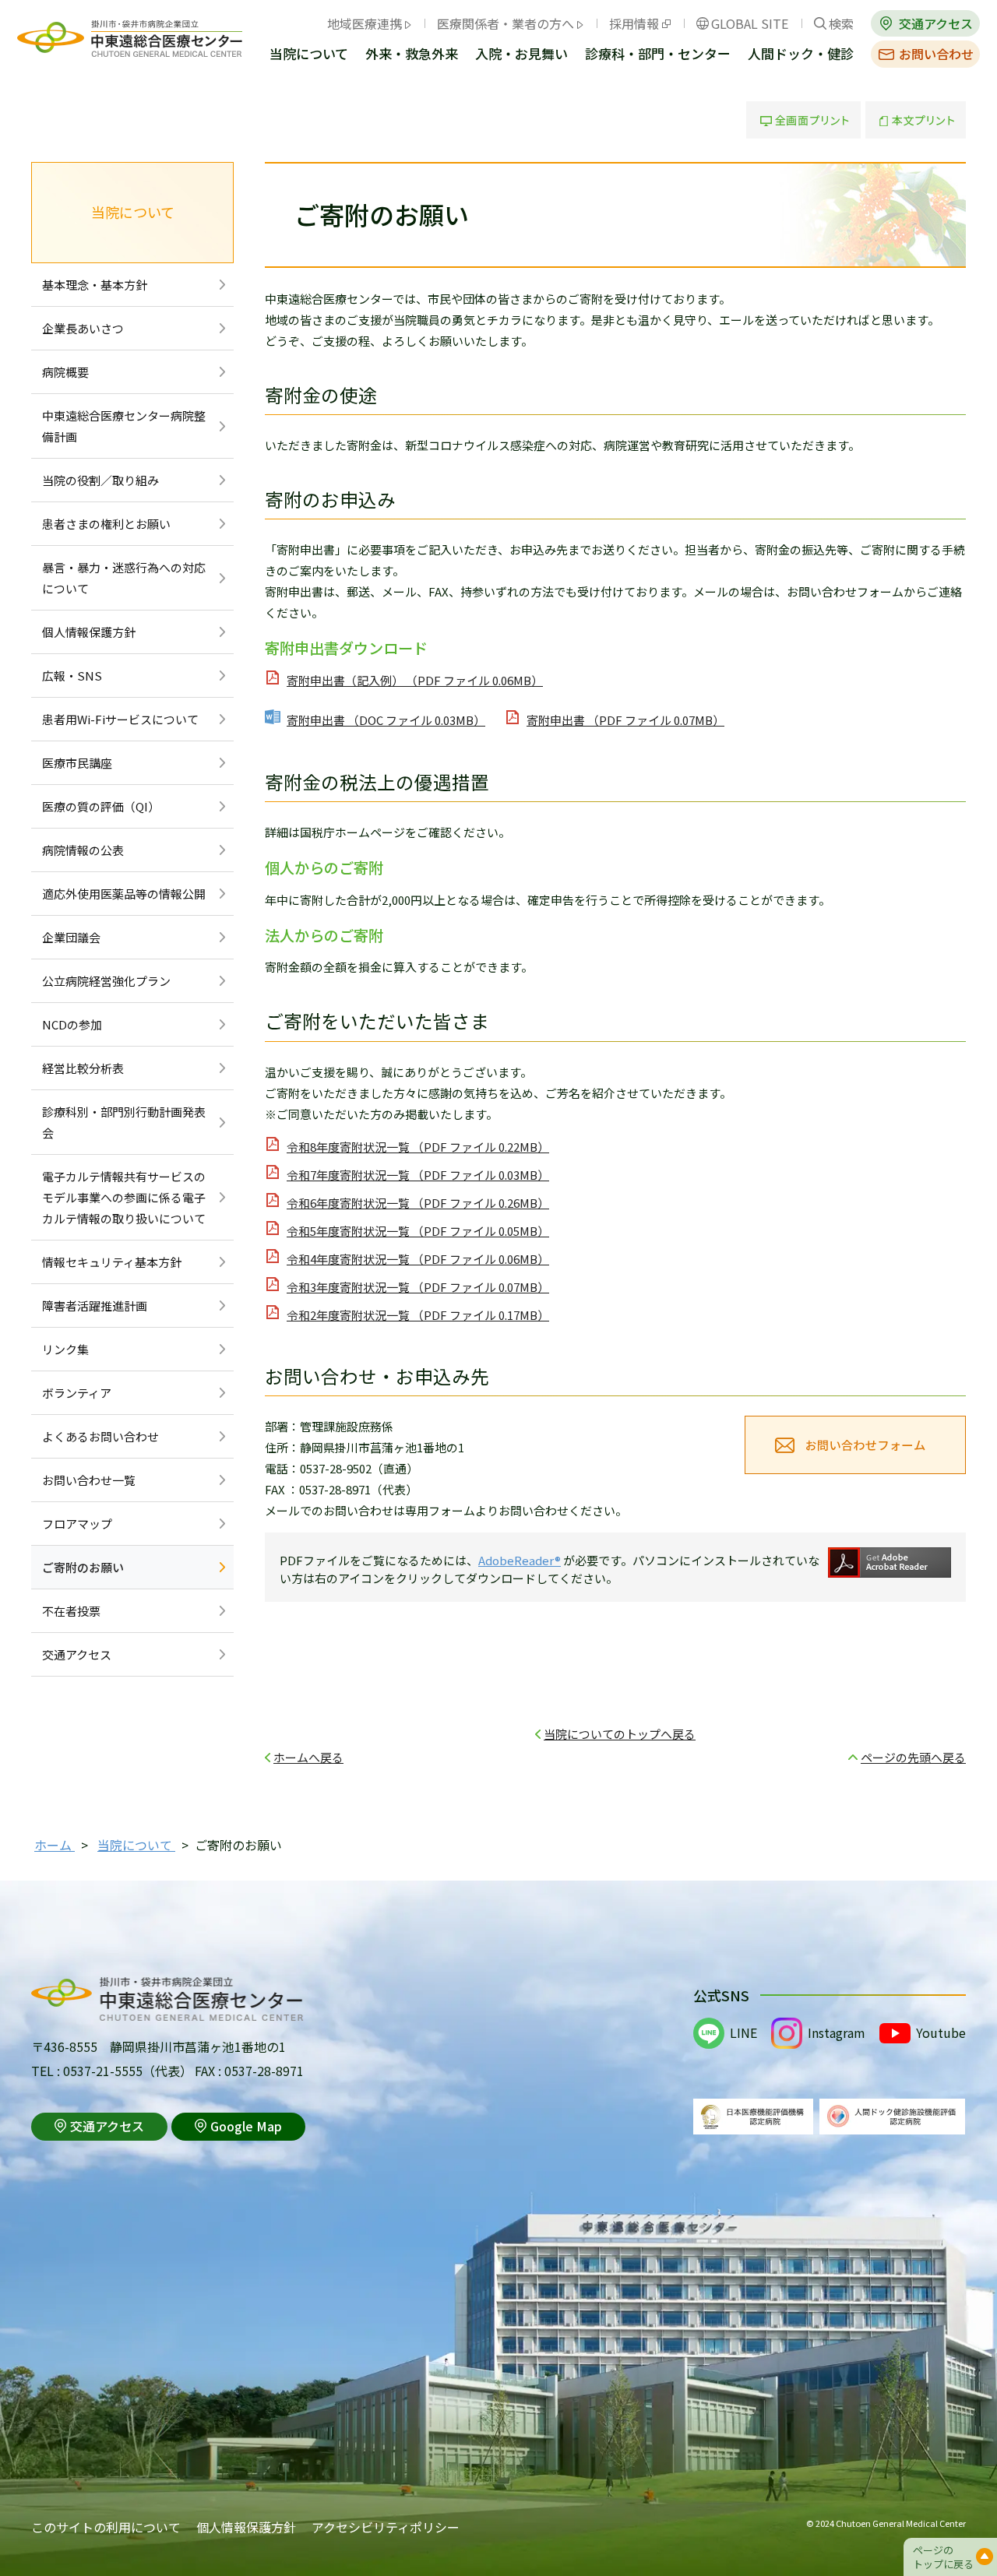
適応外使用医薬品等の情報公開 (124, 894)
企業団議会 (71, 937)
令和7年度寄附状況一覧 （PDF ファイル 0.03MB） (418, 1175)
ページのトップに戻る (943, 2557)
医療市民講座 (77, 763)
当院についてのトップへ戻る (620, 1734)
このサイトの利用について (106, 2527)
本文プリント (916, 120)
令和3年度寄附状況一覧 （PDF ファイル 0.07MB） (418, 1287)
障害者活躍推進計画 (95, 1306)
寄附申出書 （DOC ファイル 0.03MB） (386, 720)
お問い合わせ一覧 (89, 1480)
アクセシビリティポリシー (386, 2527)
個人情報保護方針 (89, 632)
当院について (309, 55)
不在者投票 (71, 1611)
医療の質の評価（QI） (101, 806)
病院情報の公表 (83, 850)
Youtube (941, 2032)
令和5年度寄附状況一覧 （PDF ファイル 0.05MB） (418, 1231)
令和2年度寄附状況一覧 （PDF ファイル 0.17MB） (418, 1315)
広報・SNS (72, 676)
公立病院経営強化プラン (106, 981)
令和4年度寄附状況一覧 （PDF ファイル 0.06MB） (418, 1259)
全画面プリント (803, 120)
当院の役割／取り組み (100, 480)
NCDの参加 (72, 1024)
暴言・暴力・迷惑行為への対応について (124, 578)
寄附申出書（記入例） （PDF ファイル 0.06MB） (415, 680)
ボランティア (77, 1393)
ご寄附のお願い (83, 1567)
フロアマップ (77, 1524)
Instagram (837, 2032)
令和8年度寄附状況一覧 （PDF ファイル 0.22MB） (418, 1147)
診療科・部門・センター (658, 55)
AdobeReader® (520, 1560)
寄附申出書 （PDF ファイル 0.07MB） (625, 720)
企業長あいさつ (83, 328)
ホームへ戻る (308, 1757)
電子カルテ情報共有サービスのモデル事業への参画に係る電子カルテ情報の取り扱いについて (124, 1197)
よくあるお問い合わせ (100, 1436)
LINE (743, 2032)
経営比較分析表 (83, 1068)
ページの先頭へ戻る (913, 1757)
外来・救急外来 (412, 55)
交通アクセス (936, 23)
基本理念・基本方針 (95, 285)
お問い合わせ (936, 54)
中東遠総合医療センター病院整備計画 (124, 426)
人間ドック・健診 (801, 55)
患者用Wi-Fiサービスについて (120, 719)
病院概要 (65, 372)
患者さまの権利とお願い (106, 524)
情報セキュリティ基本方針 (112, 1262)
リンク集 (65, 1349)
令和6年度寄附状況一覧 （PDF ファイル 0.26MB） (418, 1203)
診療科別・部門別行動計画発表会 (124, 1122)
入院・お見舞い (521, 55)
